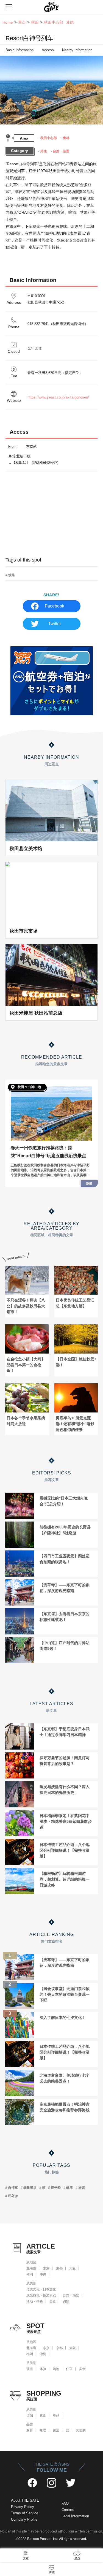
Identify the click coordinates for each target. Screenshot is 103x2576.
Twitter (55, 624)
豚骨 (30, 2430)
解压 (69, 2188)
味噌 (43, 2430)
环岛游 (13, 2196)
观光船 (56, 2188)
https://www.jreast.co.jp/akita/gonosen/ (58, 397)
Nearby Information (77, 50)
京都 (59, 2268)
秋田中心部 (49, 138)
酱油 (56, 2430)
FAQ (65, 2503)
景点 (22, 22)
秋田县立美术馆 (26, 848)
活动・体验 (35, 2301)
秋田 (35, 22)
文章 (26, 2558)
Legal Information (75, 2516)
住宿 (69, 2369)
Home (8, 22)
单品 (56, 2415)
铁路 (12, 575)
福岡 (30, 2274)
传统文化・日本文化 (41, 2289)
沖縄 (43, 2274)
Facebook (55, 606)
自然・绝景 (71, 2295)
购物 (66, 2301)
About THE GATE (25, 2500)
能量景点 (30, 2188)
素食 (43, 2415)
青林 (66, 138)
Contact (68, 2510)
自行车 (13, 2188)
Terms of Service (25, 2513)
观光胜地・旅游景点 (41, 2295)
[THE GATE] (52, 7)
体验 (43, 2369)
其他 (43, 151)
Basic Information (20, 50)
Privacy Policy (23, 2507)
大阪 (73, 2268)
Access (48, 50)
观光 (30, 2369)
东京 (46, 2268)
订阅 (30, 2415)
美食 (53, 2301)
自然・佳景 (61, 151)
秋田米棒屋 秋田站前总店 (36, 1013)
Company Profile (24, 2519)
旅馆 (82, 2188)
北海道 (31, 2268)
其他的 (81, 2430)
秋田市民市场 (24, 931)
